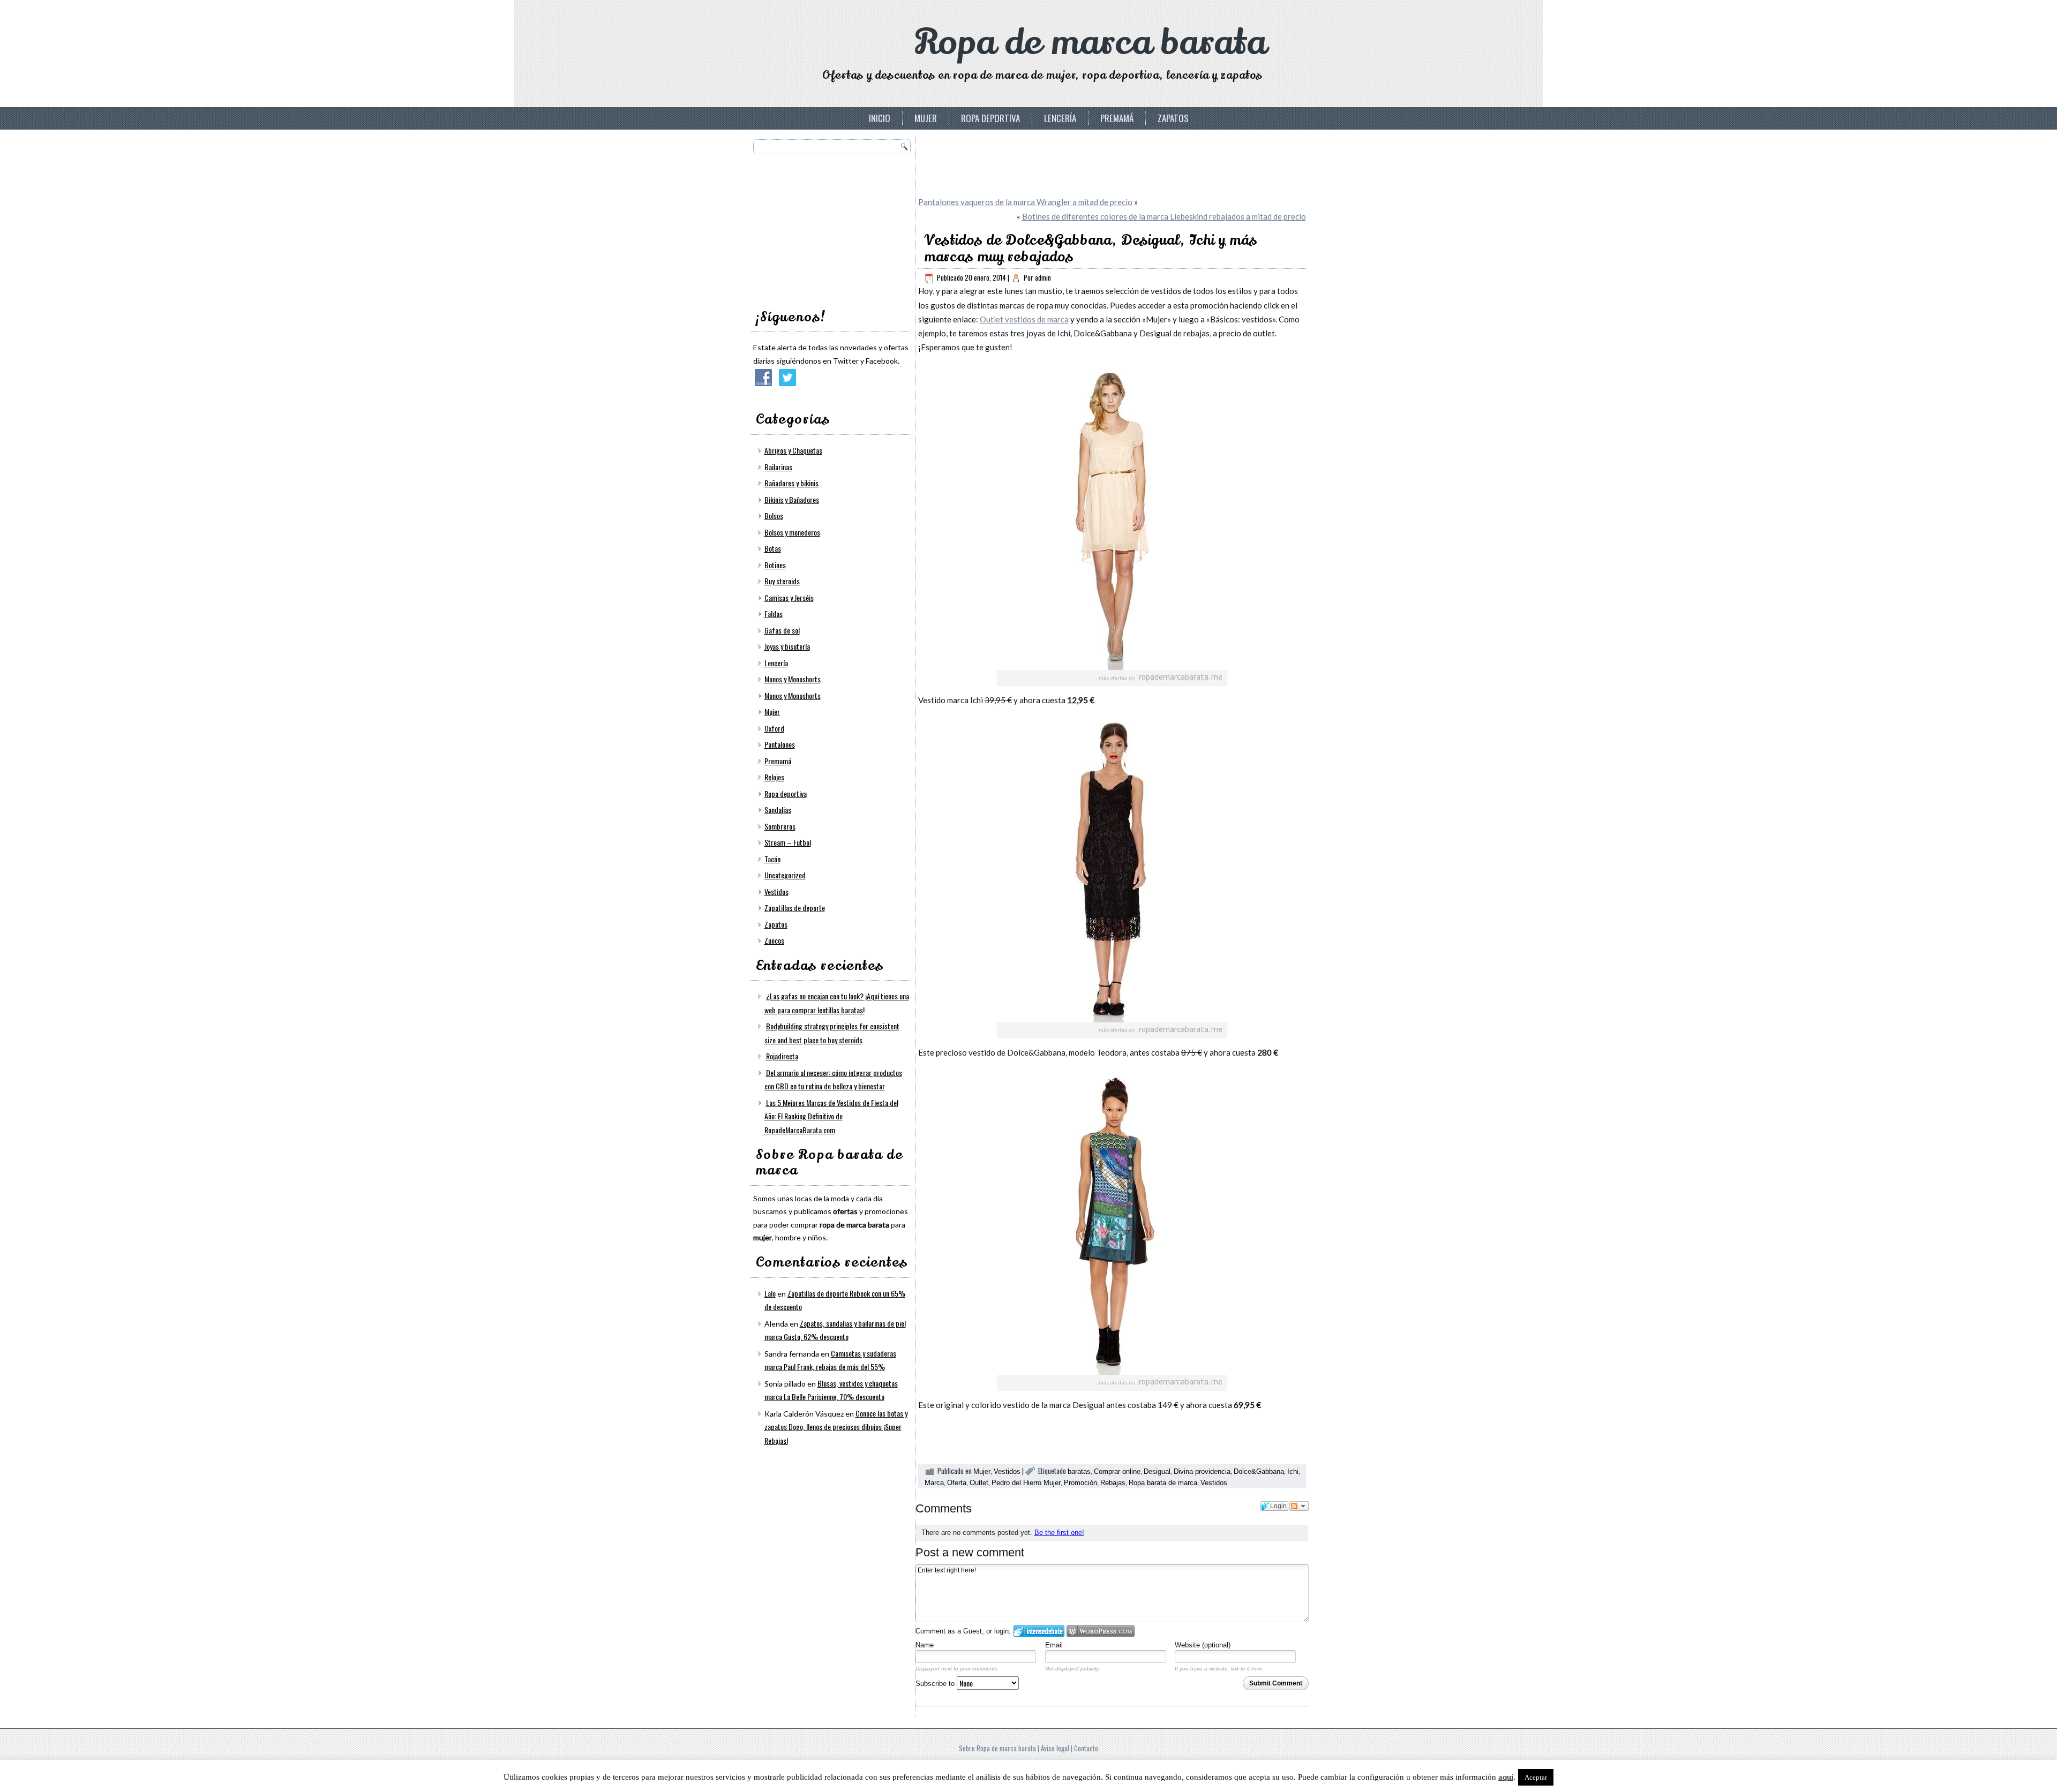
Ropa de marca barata (1090, 43)
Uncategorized (785, 875)
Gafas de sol (782, 630)
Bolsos (774, 515)
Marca (934, 1483)
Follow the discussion (1299, 1506)
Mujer (926, 118)
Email (1054, 1645)
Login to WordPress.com (1101, 1631)
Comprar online (1117, 1471)
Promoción (1080, 1483)
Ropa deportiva (990, 118)
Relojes (774, 777)
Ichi (1293, 1471)
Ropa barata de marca (1163, 1483)
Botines (775, 565)
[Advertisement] (834, 228)
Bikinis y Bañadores (792, 499)
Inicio (880, 118)
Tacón (772, 859)
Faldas (774, 613)
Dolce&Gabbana (1259, 1471)
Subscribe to (936, 1684)
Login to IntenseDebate (1039, 1631)
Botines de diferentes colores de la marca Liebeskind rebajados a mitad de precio (1164, 216)
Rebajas (1113, 1483)
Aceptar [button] (1536, 1777)
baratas (1079, 1471)
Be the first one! (1059, 1533)
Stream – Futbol (788, 842)
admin (1043, 277)
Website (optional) (1203, 1645)
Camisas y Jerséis (789, 597)
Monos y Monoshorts (793, 679)
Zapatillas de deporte (795, 908)
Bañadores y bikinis (791, 483)
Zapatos (1173, 118)
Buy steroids (782, 581)
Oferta (957, 1483)
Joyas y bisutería (787, 646)
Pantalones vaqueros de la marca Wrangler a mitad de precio (1025, 202)
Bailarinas (778, 467)
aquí (1506, 1777)
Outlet (979, 1483)
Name (925, 1645)
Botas (773, 548)
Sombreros (780, 826)
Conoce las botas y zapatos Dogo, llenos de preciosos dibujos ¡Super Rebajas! (836, 1427)
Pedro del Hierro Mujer (1026, 1483)
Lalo (770, 1293)
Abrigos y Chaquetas (793, 450)
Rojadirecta (782, 1056)
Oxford (774, 728)
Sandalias (778, 810)
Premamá (1117, 118)
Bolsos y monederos (792, 532)
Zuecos (774, 940)
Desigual (1157, 1471)
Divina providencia (1202, 1471)
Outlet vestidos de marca (1024, 319)
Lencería (1060, 118)
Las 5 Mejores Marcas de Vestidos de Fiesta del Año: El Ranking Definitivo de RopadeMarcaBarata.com (831, 1116)
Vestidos (776, 891)
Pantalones (780, 744)
